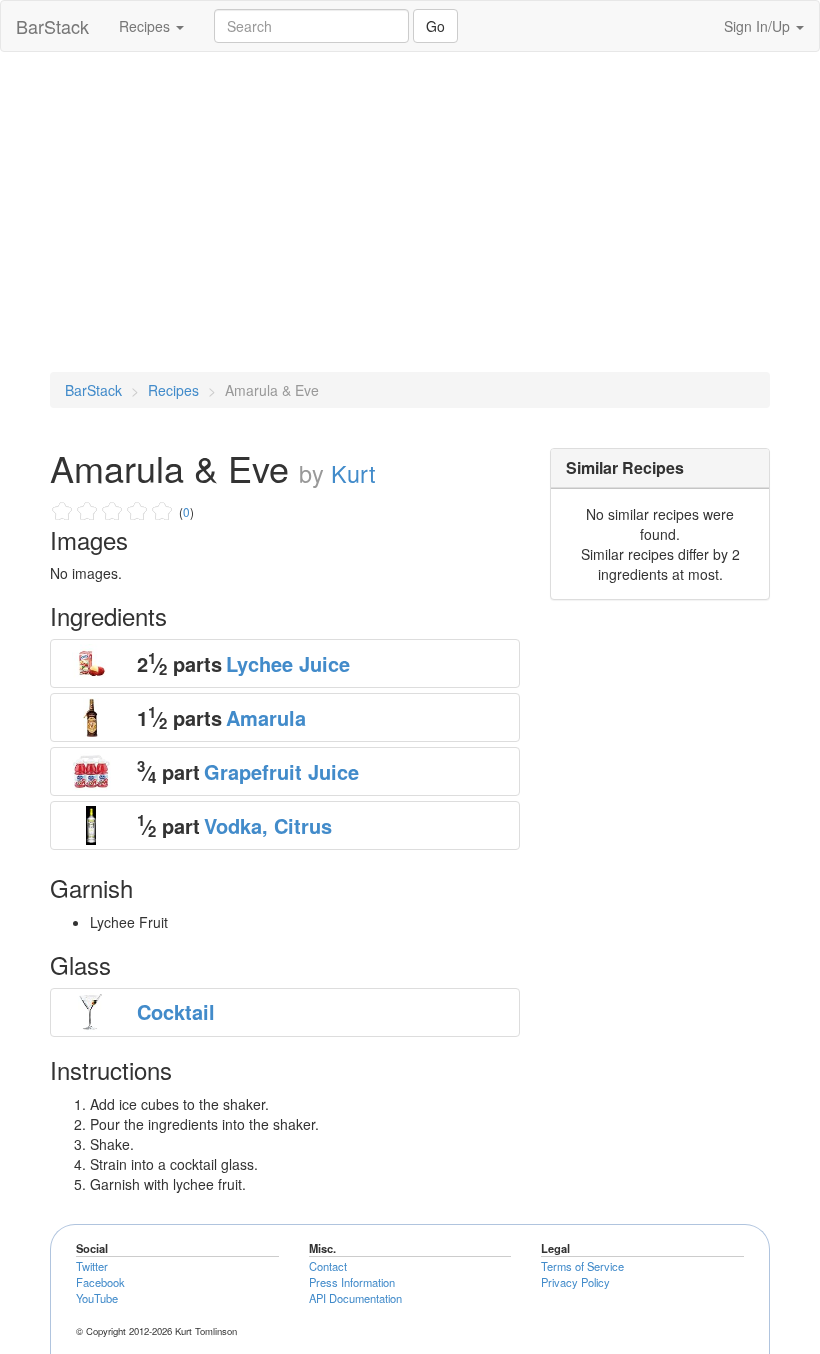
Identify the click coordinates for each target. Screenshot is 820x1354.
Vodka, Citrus (268, 825)
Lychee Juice (288, 663)
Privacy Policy (575, 1282)
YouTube (97, 1298)
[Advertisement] (410, 212)
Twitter (92, 1266)
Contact (328, 1266)
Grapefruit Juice (281, 771)
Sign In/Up (759, 26)
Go (435, 26)
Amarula (266, 717)
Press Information (352, 1282)
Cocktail (176, 1011)
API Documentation (355, 1298)
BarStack (52, 26)
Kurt (353, 473)
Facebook (100, 1282)
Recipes (146, 26)
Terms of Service (582, 1266)
